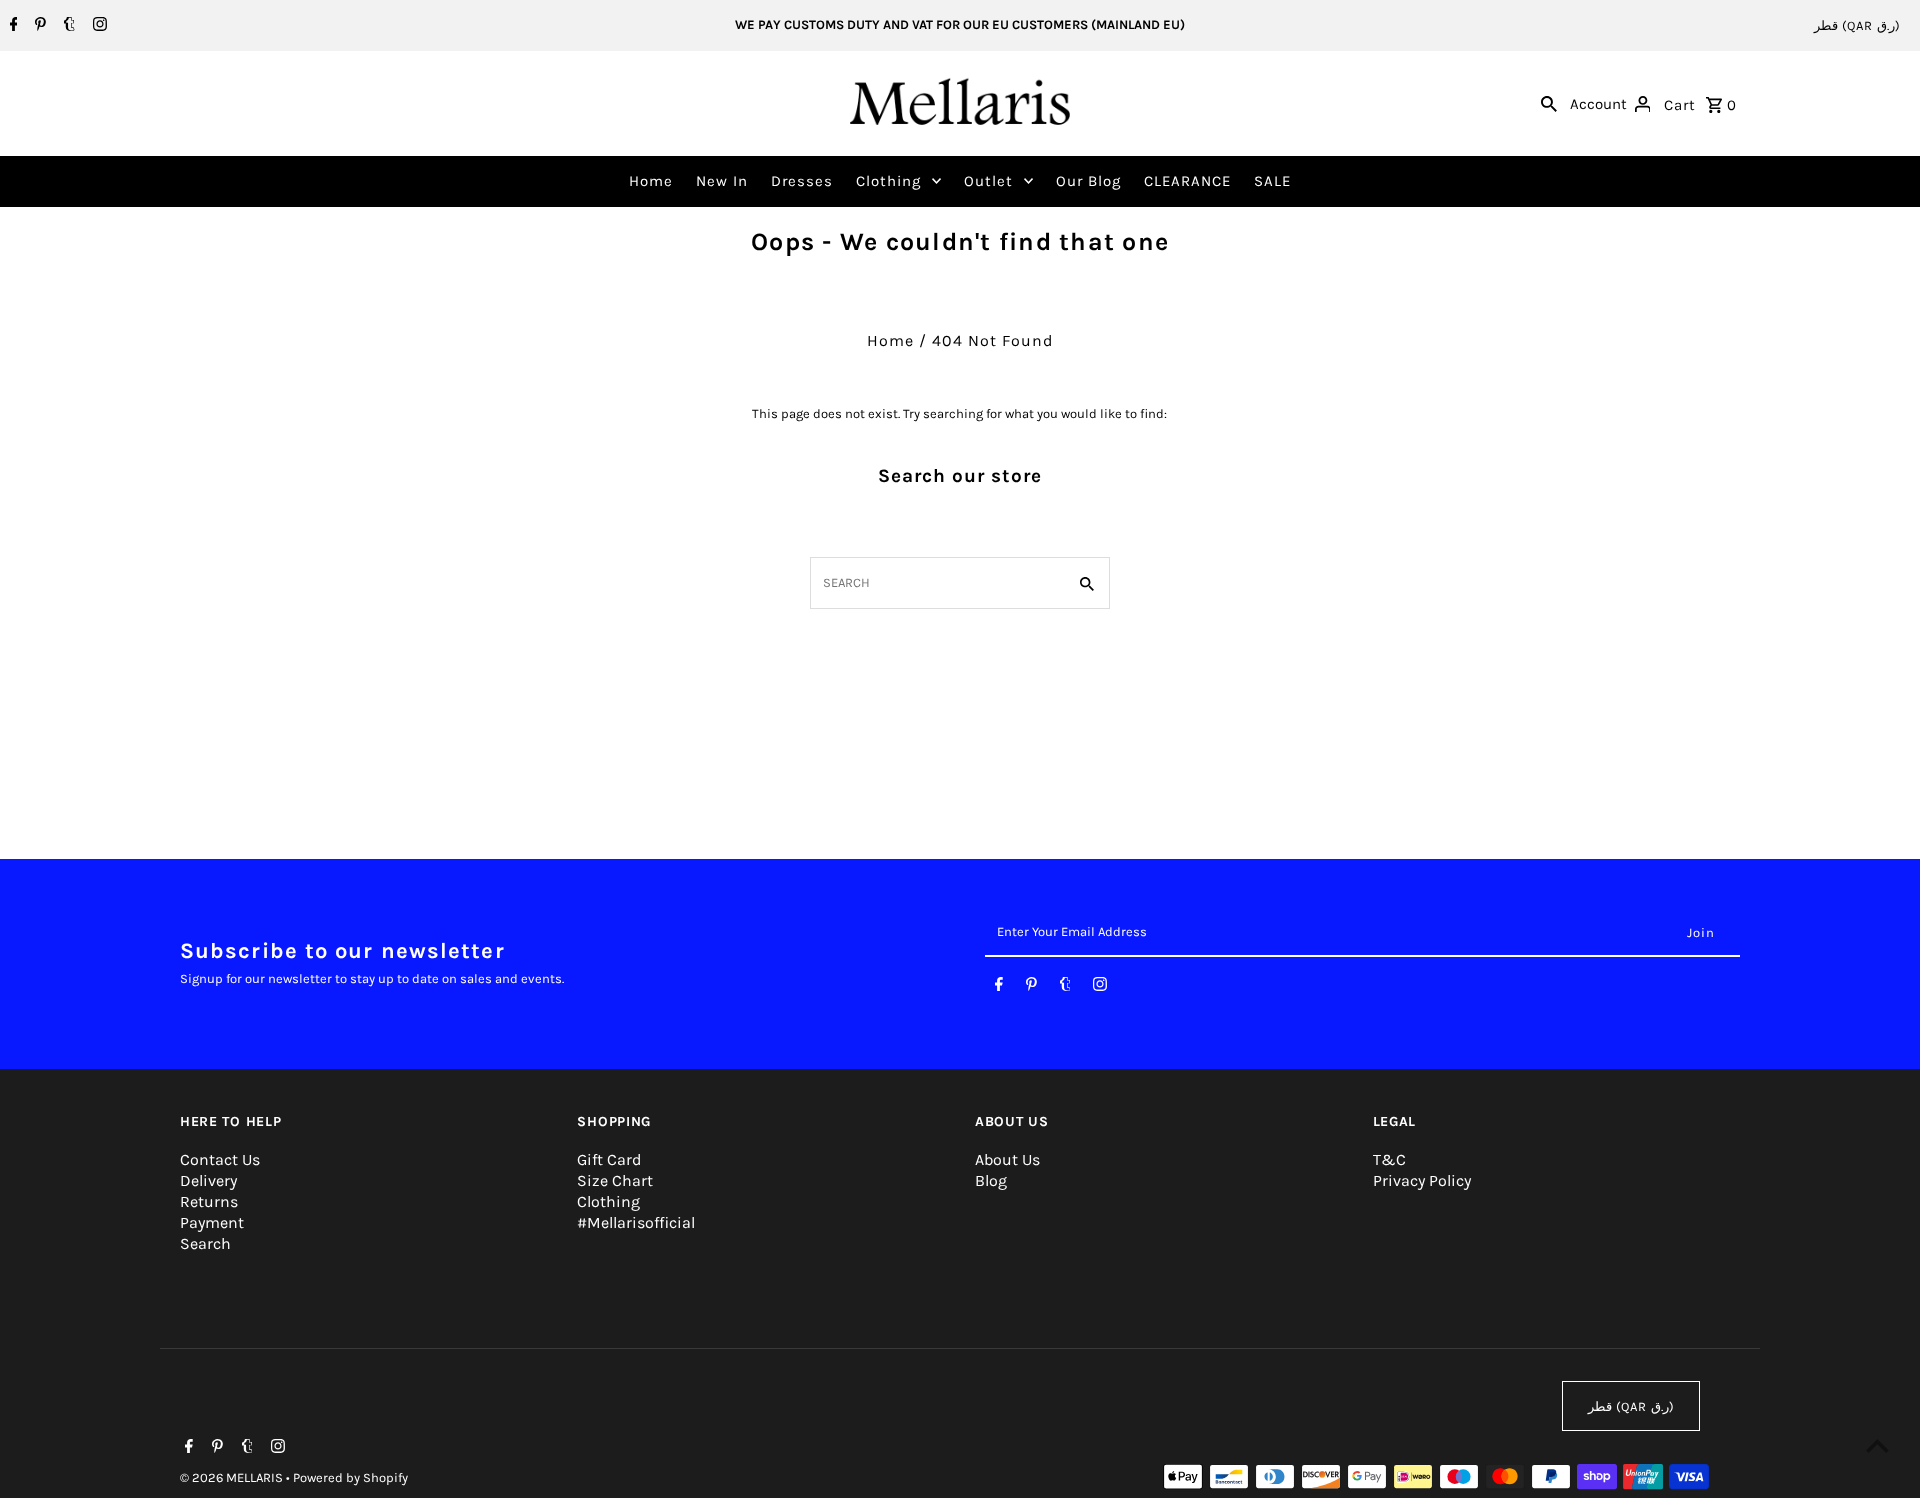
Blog (991, 1180)
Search (205, 1243)
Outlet (988, 181)
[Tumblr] (67, 26)
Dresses (802, 181)
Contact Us (220, 1159)
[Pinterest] (38, 26)
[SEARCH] (1549, 103)
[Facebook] (11, 26)
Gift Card (609, 1159)
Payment (212, 1222)
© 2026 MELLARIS (233, 1477)
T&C (1389, 1159)
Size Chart (615, 1180)
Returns (209, 1201)
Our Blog (1088, 181)
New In (722, 181)
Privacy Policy (1422, 1180)
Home (651, 181)
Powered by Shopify (350, 1477)
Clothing (888, 181)
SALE (1272, 181)
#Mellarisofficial (636, 1222)
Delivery (208, 1180)
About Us (1007, 1159)
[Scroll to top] (1877, 1445)
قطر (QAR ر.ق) (1857, 25)
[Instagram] (97, 26)
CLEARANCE (1187, 181)
